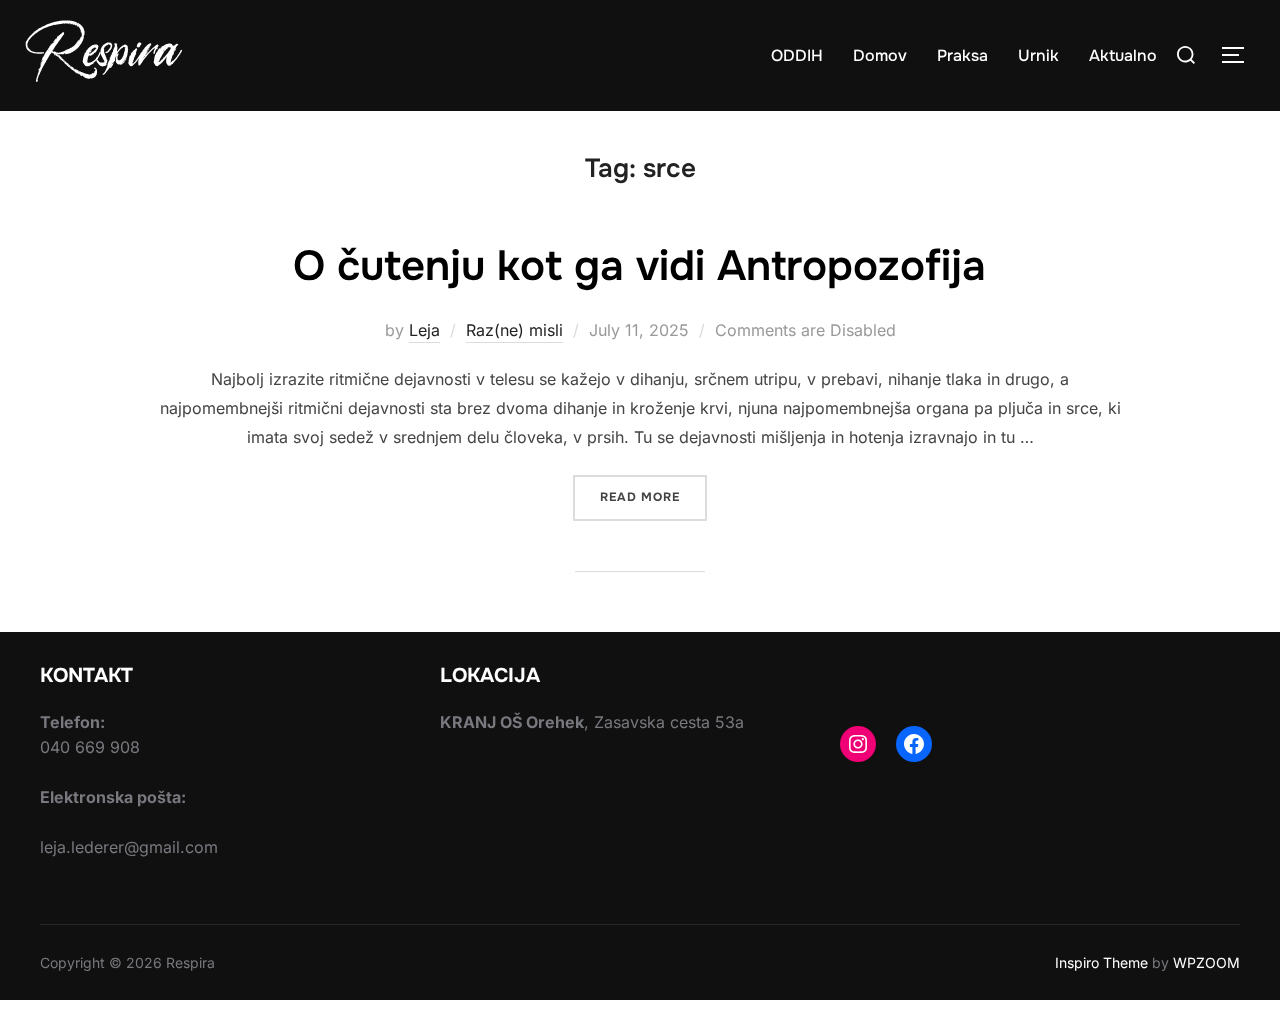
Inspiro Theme (1101, 962)
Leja (424, 330)
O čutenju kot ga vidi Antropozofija (639, 266)
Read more (653, 496)
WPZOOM (1206, 962)
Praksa (962, 55)
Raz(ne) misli (514, 330)
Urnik (1038, 55)
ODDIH (797, 55)
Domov (880, 55)
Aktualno (1123, 55)
